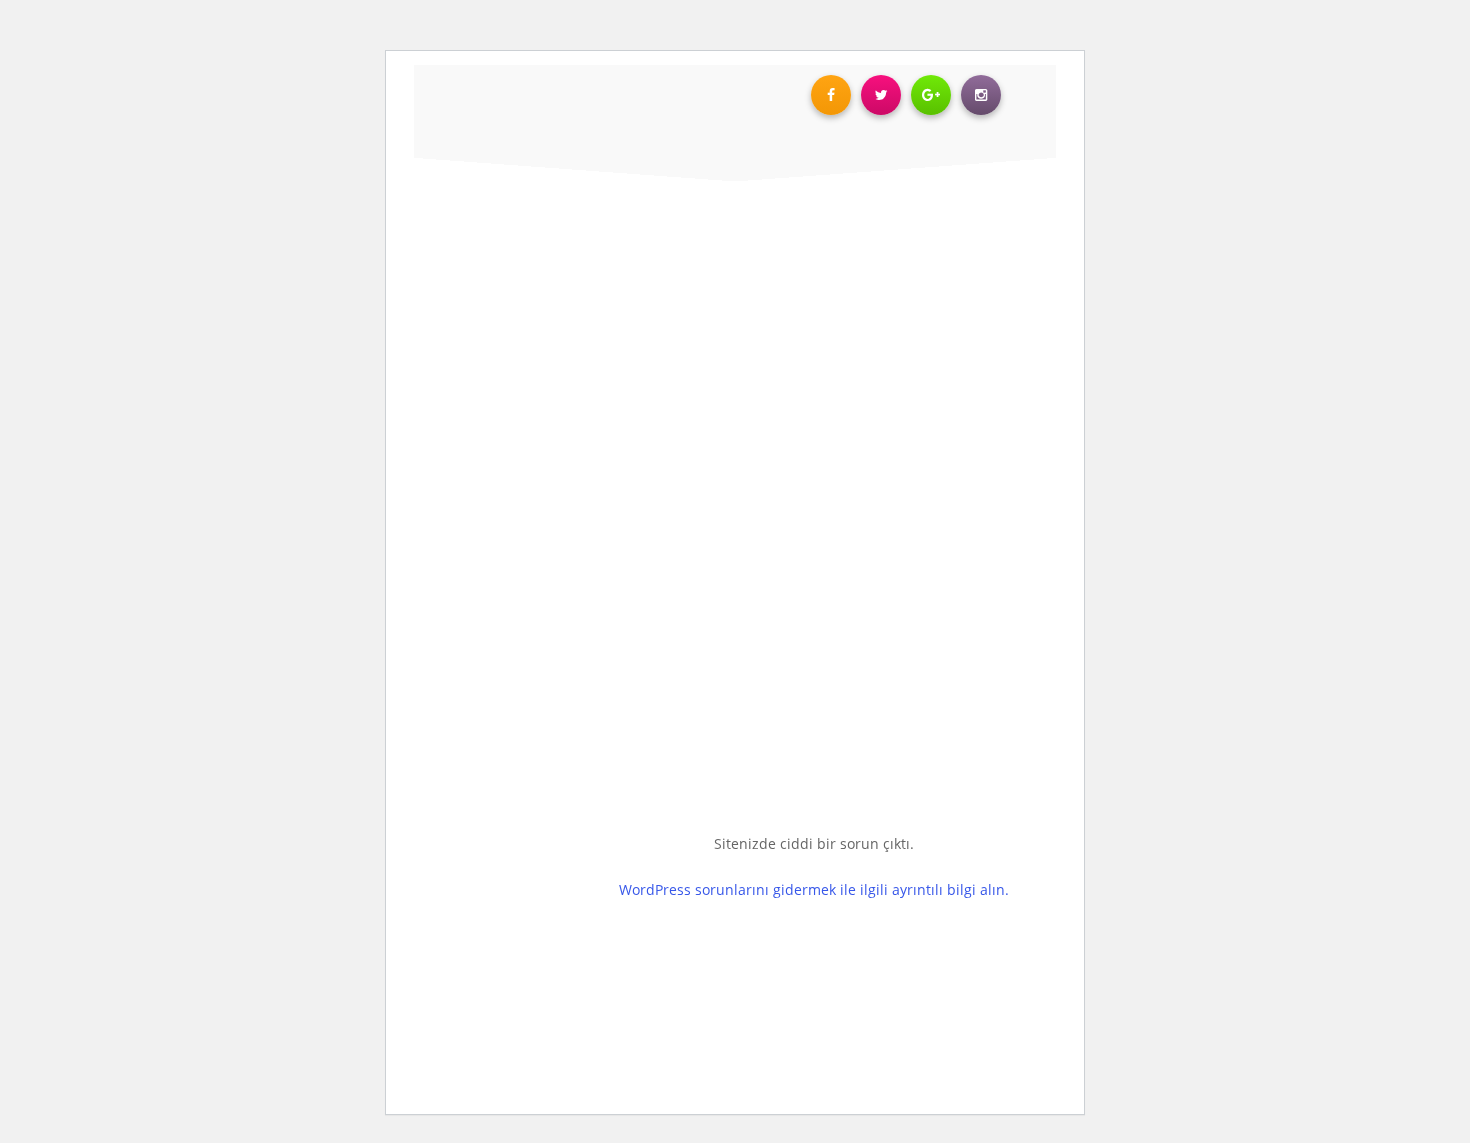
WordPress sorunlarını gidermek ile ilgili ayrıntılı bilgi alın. (814, 889)
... (1237, 703)
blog (60, 177)
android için (58, 616)
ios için (150, 616)
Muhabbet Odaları (1173, 595)
